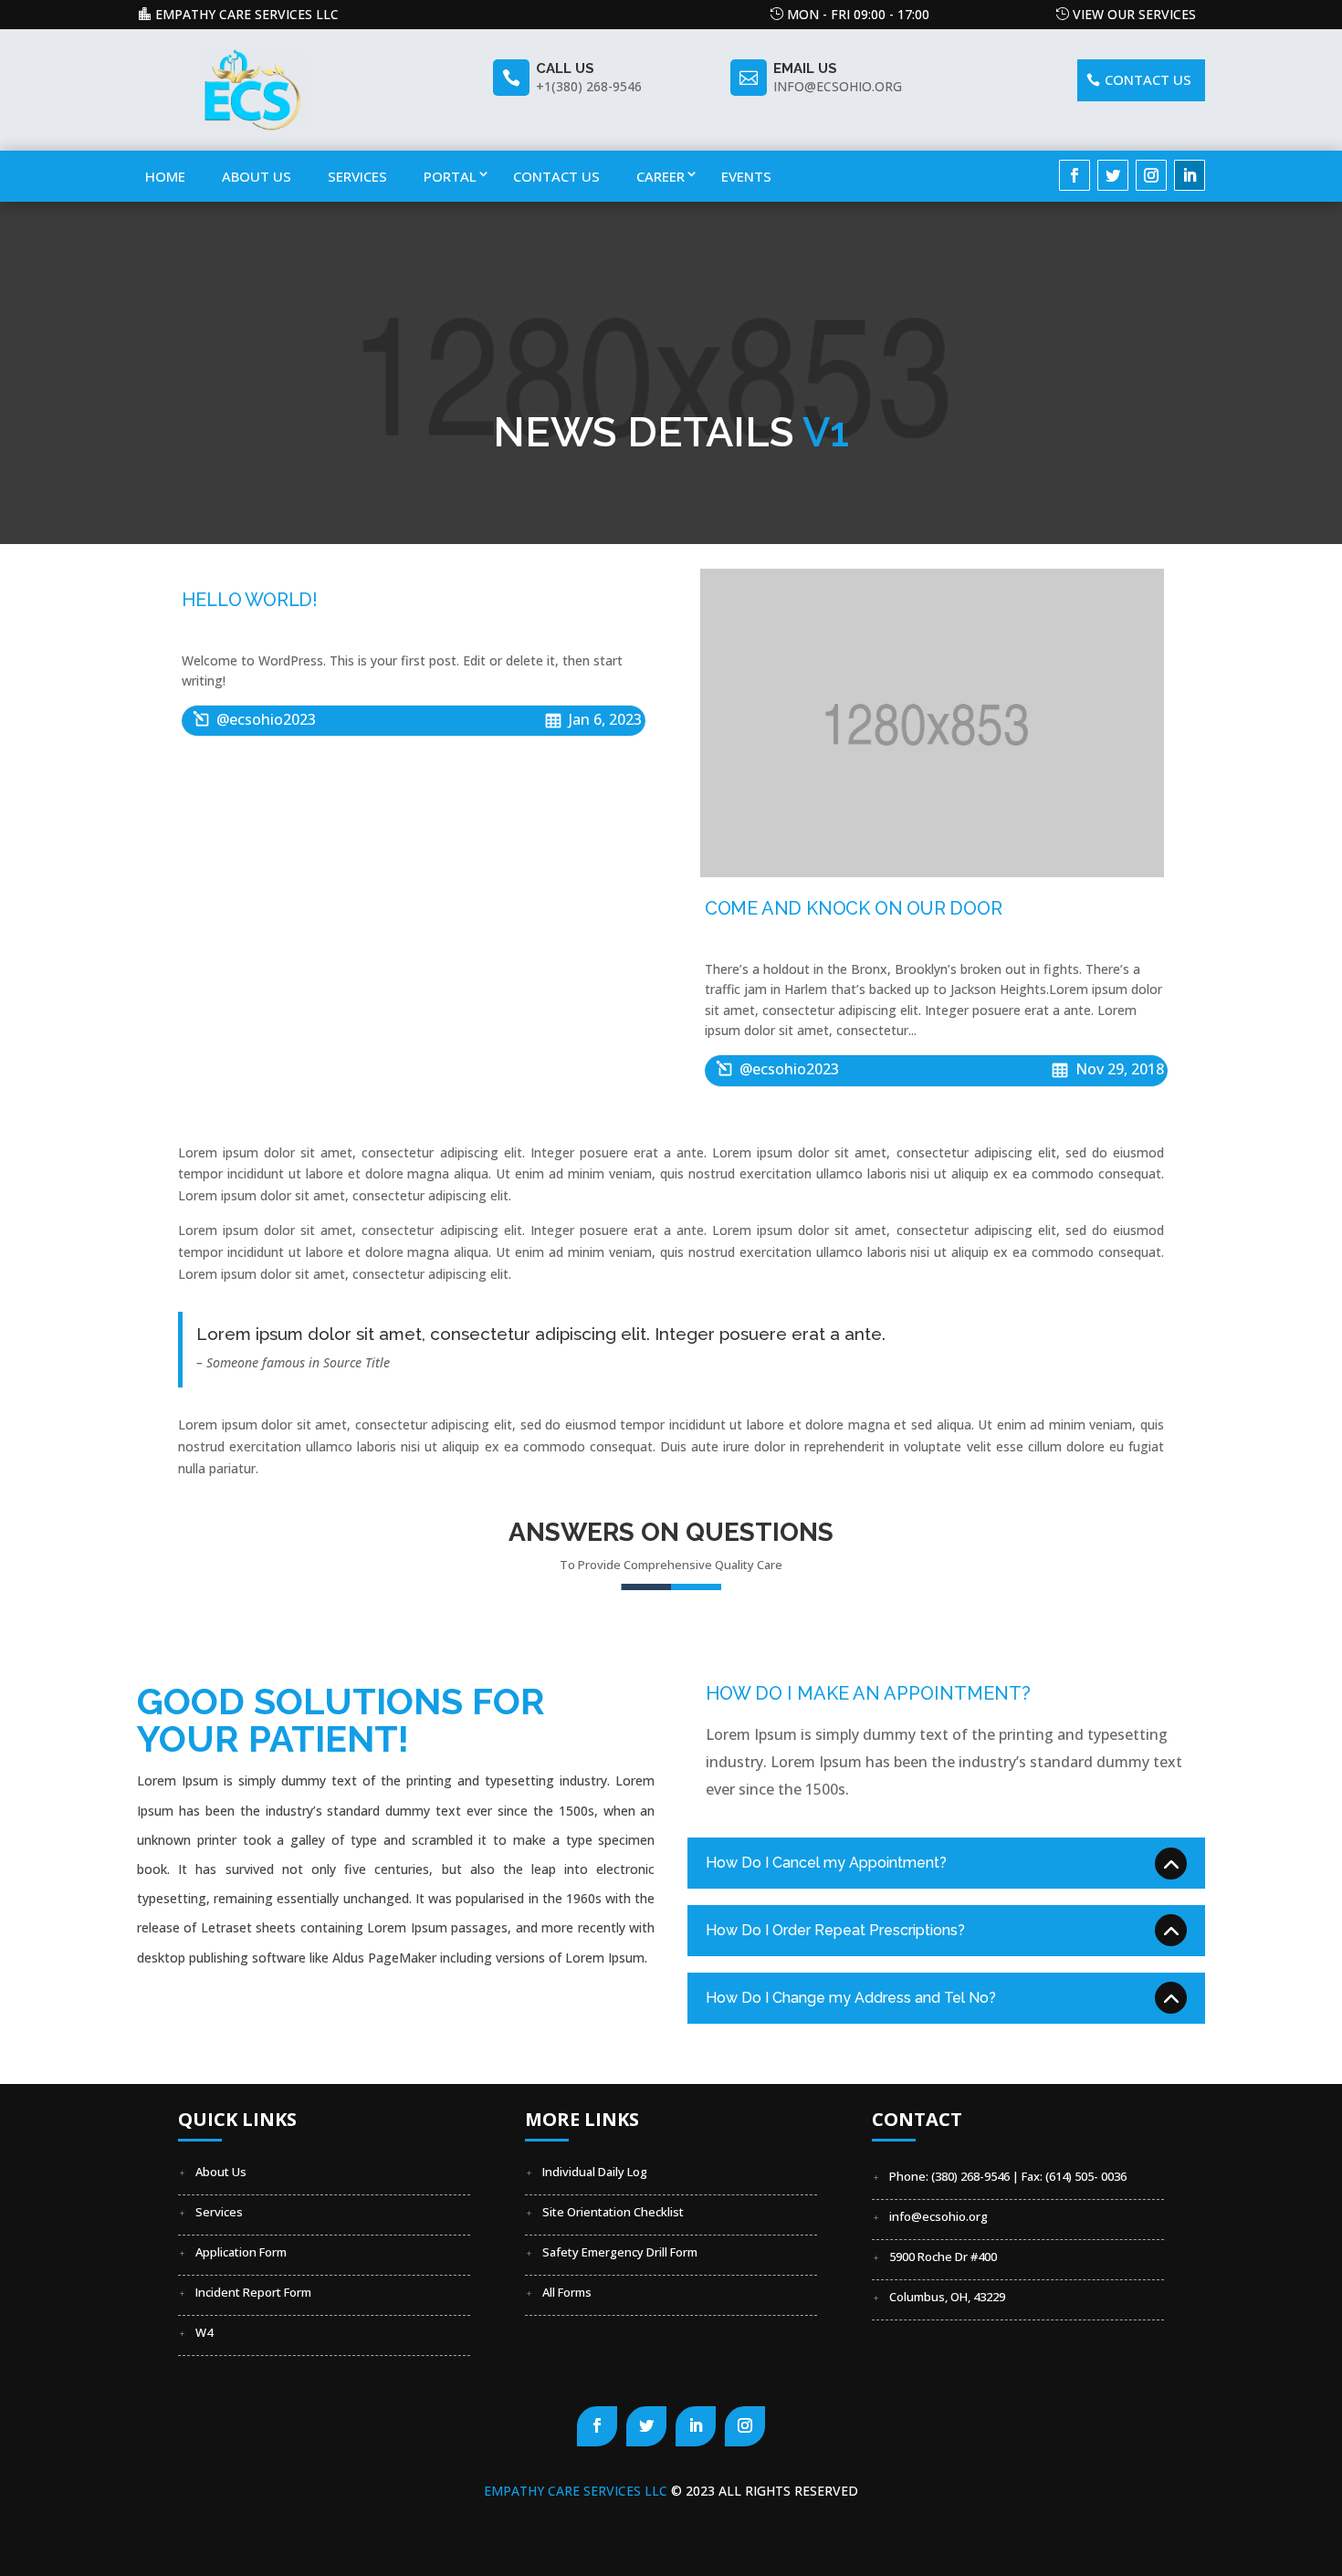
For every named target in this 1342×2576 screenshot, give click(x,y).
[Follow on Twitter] (1113, 175)
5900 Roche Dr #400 (943, 2257)
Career (661, 176)
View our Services (1134, 14)
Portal (450, 176)
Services (357, 176)
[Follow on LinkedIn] (1190, 175)
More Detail (211, 2011)
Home (165, 176)
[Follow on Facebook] (1075, 175)
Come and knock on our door (854, 908)
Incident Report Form (253, 2292)
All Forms (567, 2292)
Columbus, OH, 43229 (947, 2297)
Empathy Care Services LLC (247, 14)
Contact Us (556, 176)
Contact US (1148, 79)
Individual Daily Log (595, 2172)
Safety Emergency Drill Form (620, 2252)
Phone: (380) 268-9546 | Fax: (967, 2176)
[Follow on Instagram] (1151, 175)
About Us (257, 176)
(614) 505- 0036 (1086, 2176)
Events (746, 176)
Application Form (241, 2252)
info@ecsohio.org (938, 2216)
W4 (204, 2332)
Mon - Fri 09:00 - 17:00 (858, 14)
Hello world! (250, 600)
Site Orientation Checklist (613, 2212)
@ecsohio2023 (266, 719)
